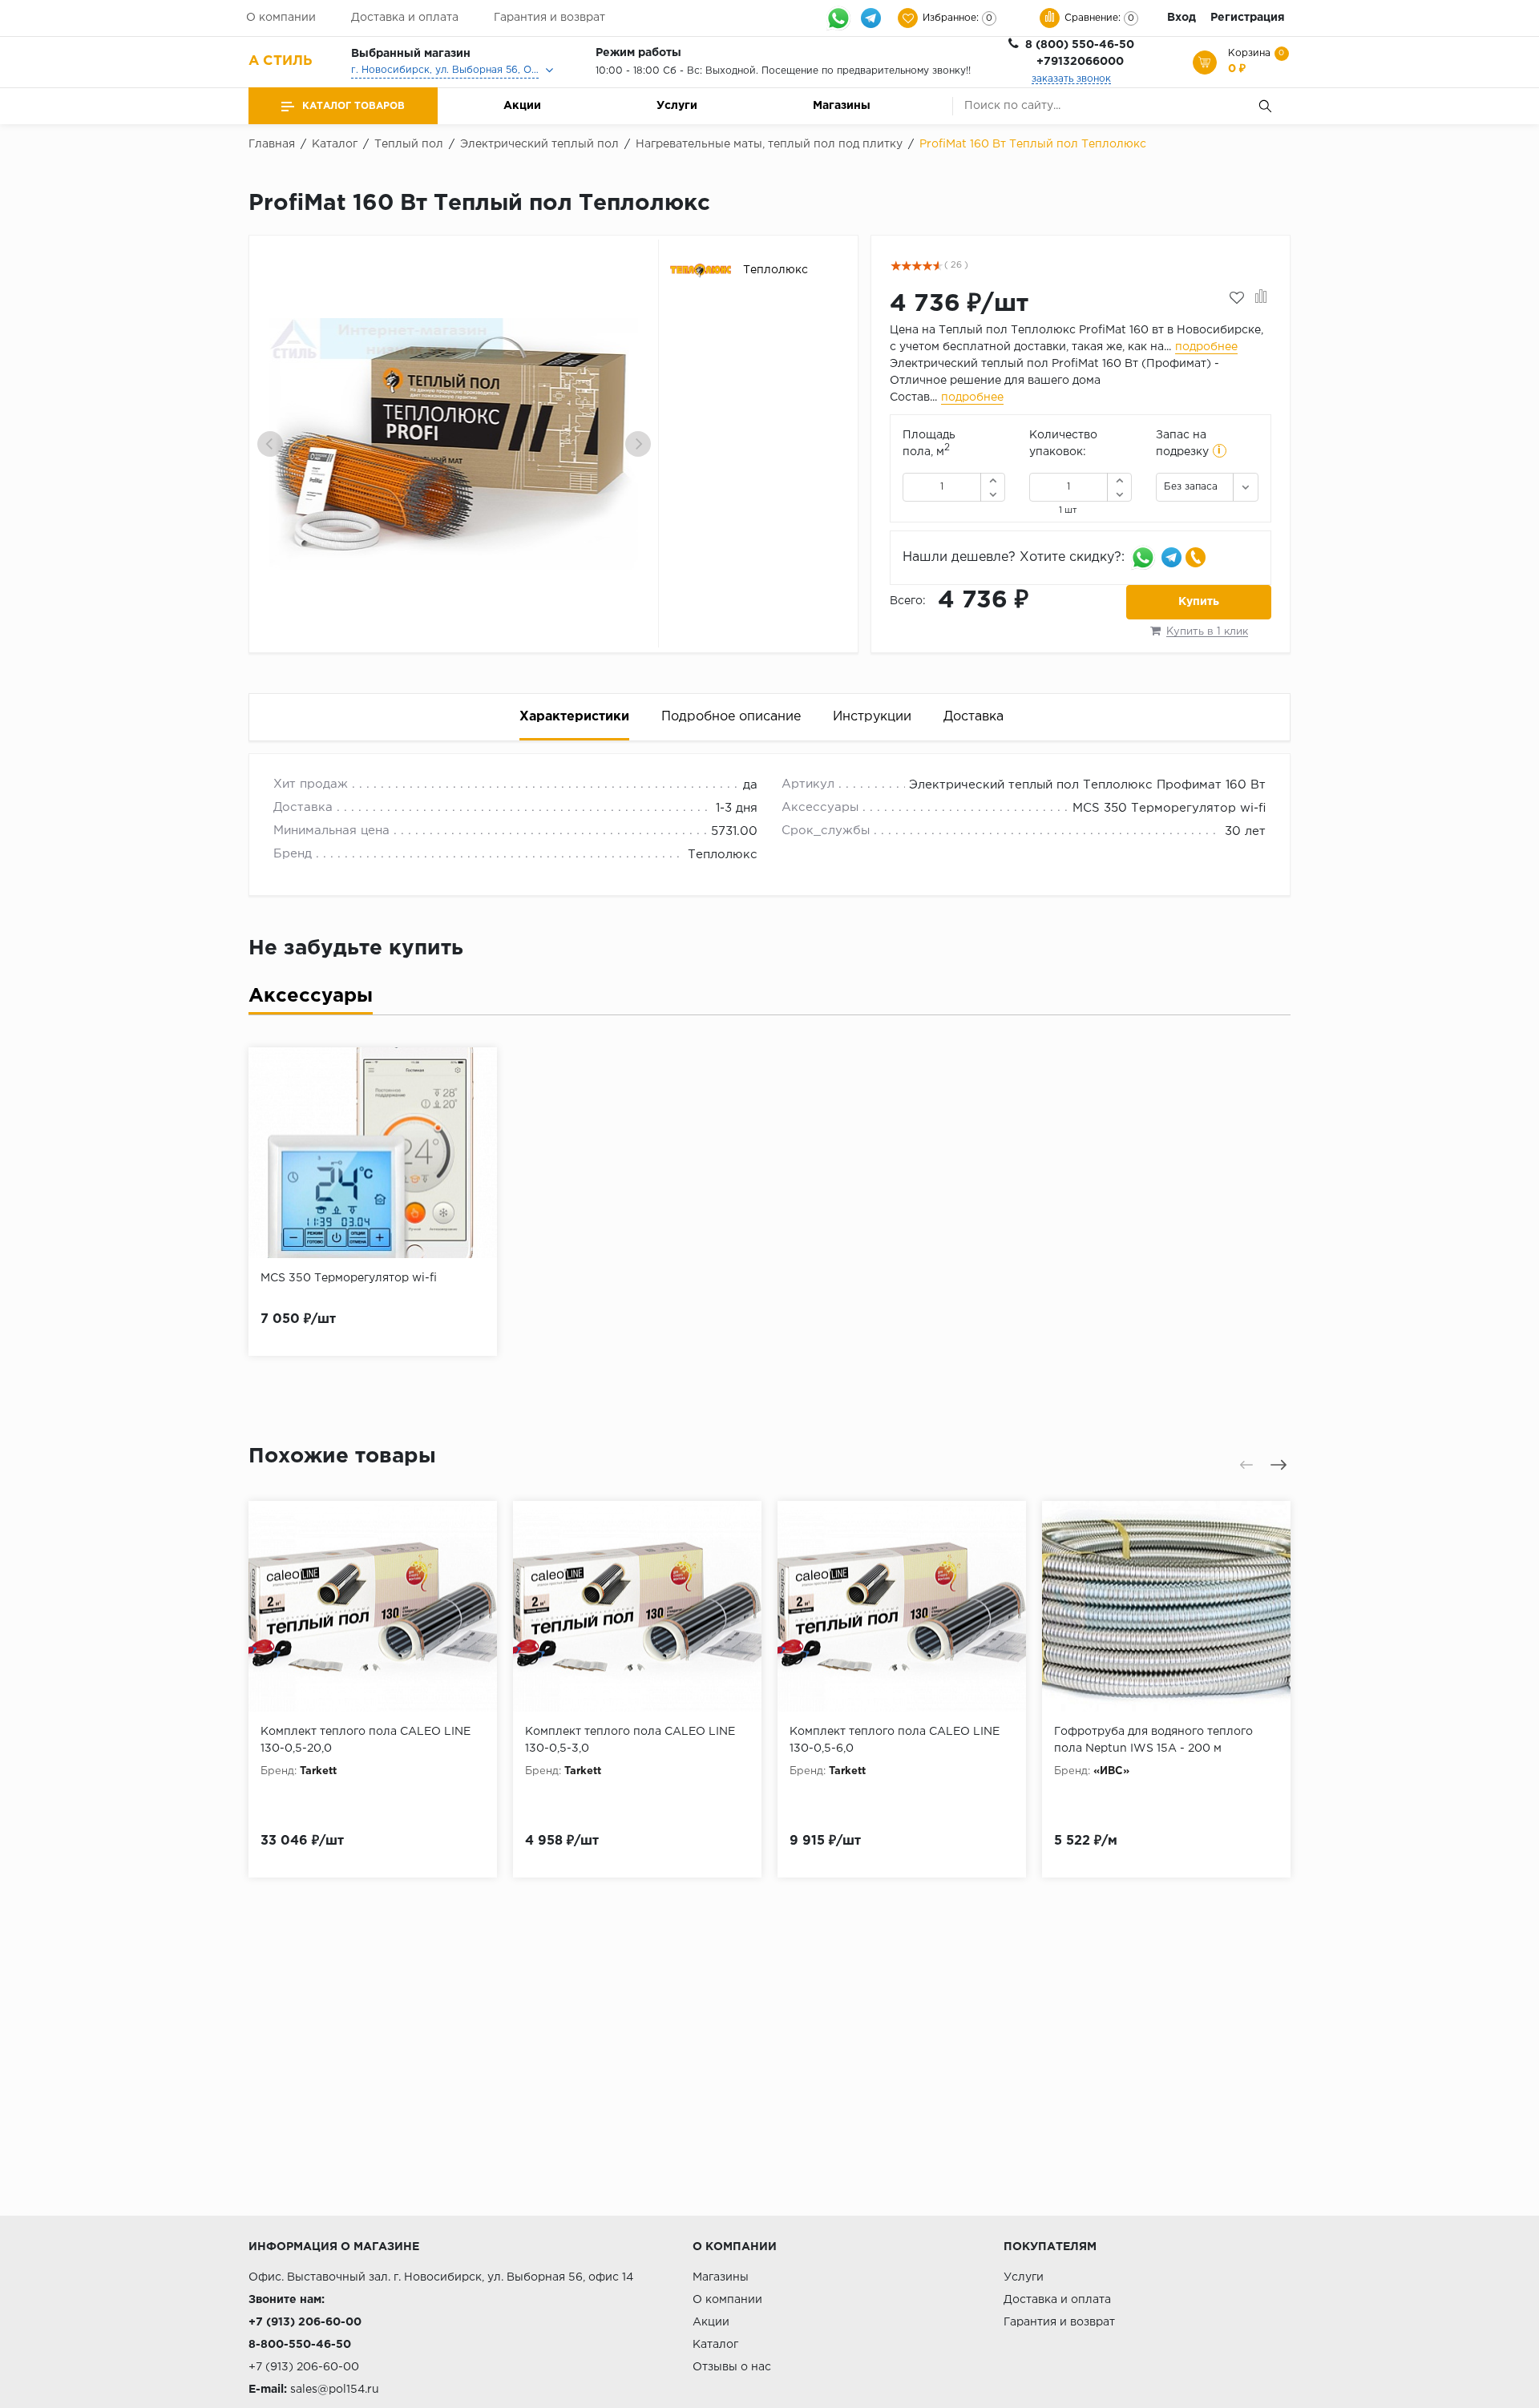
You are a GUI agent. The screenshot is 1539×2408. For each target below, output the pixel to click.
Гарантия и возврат (549, 18)
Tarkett (318, 1771)
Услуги (677, 106)
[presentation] (270, 444)
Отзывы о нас (732, 2367)
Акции (522, 106)
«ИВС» (1111, 1771)
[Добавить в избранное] (1237, 298)
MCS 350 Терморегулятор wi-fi (1169, 808)
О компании (281, 18)
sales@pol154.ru (335, 2390)
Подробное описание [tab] (731, 717)
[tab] (311, 1000)
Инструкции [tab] (872, 717)
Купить (1199, 602)
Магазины (842, 106)
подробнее (1206, 347)
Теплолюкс (723, 855)
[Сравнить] (1261, 298)
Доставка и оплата (405, 18)
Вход (1182, 18)
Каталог (715, 2345)
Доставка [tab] (973, 717)
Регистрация (1248, 18)
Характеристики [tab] (574, 717)
